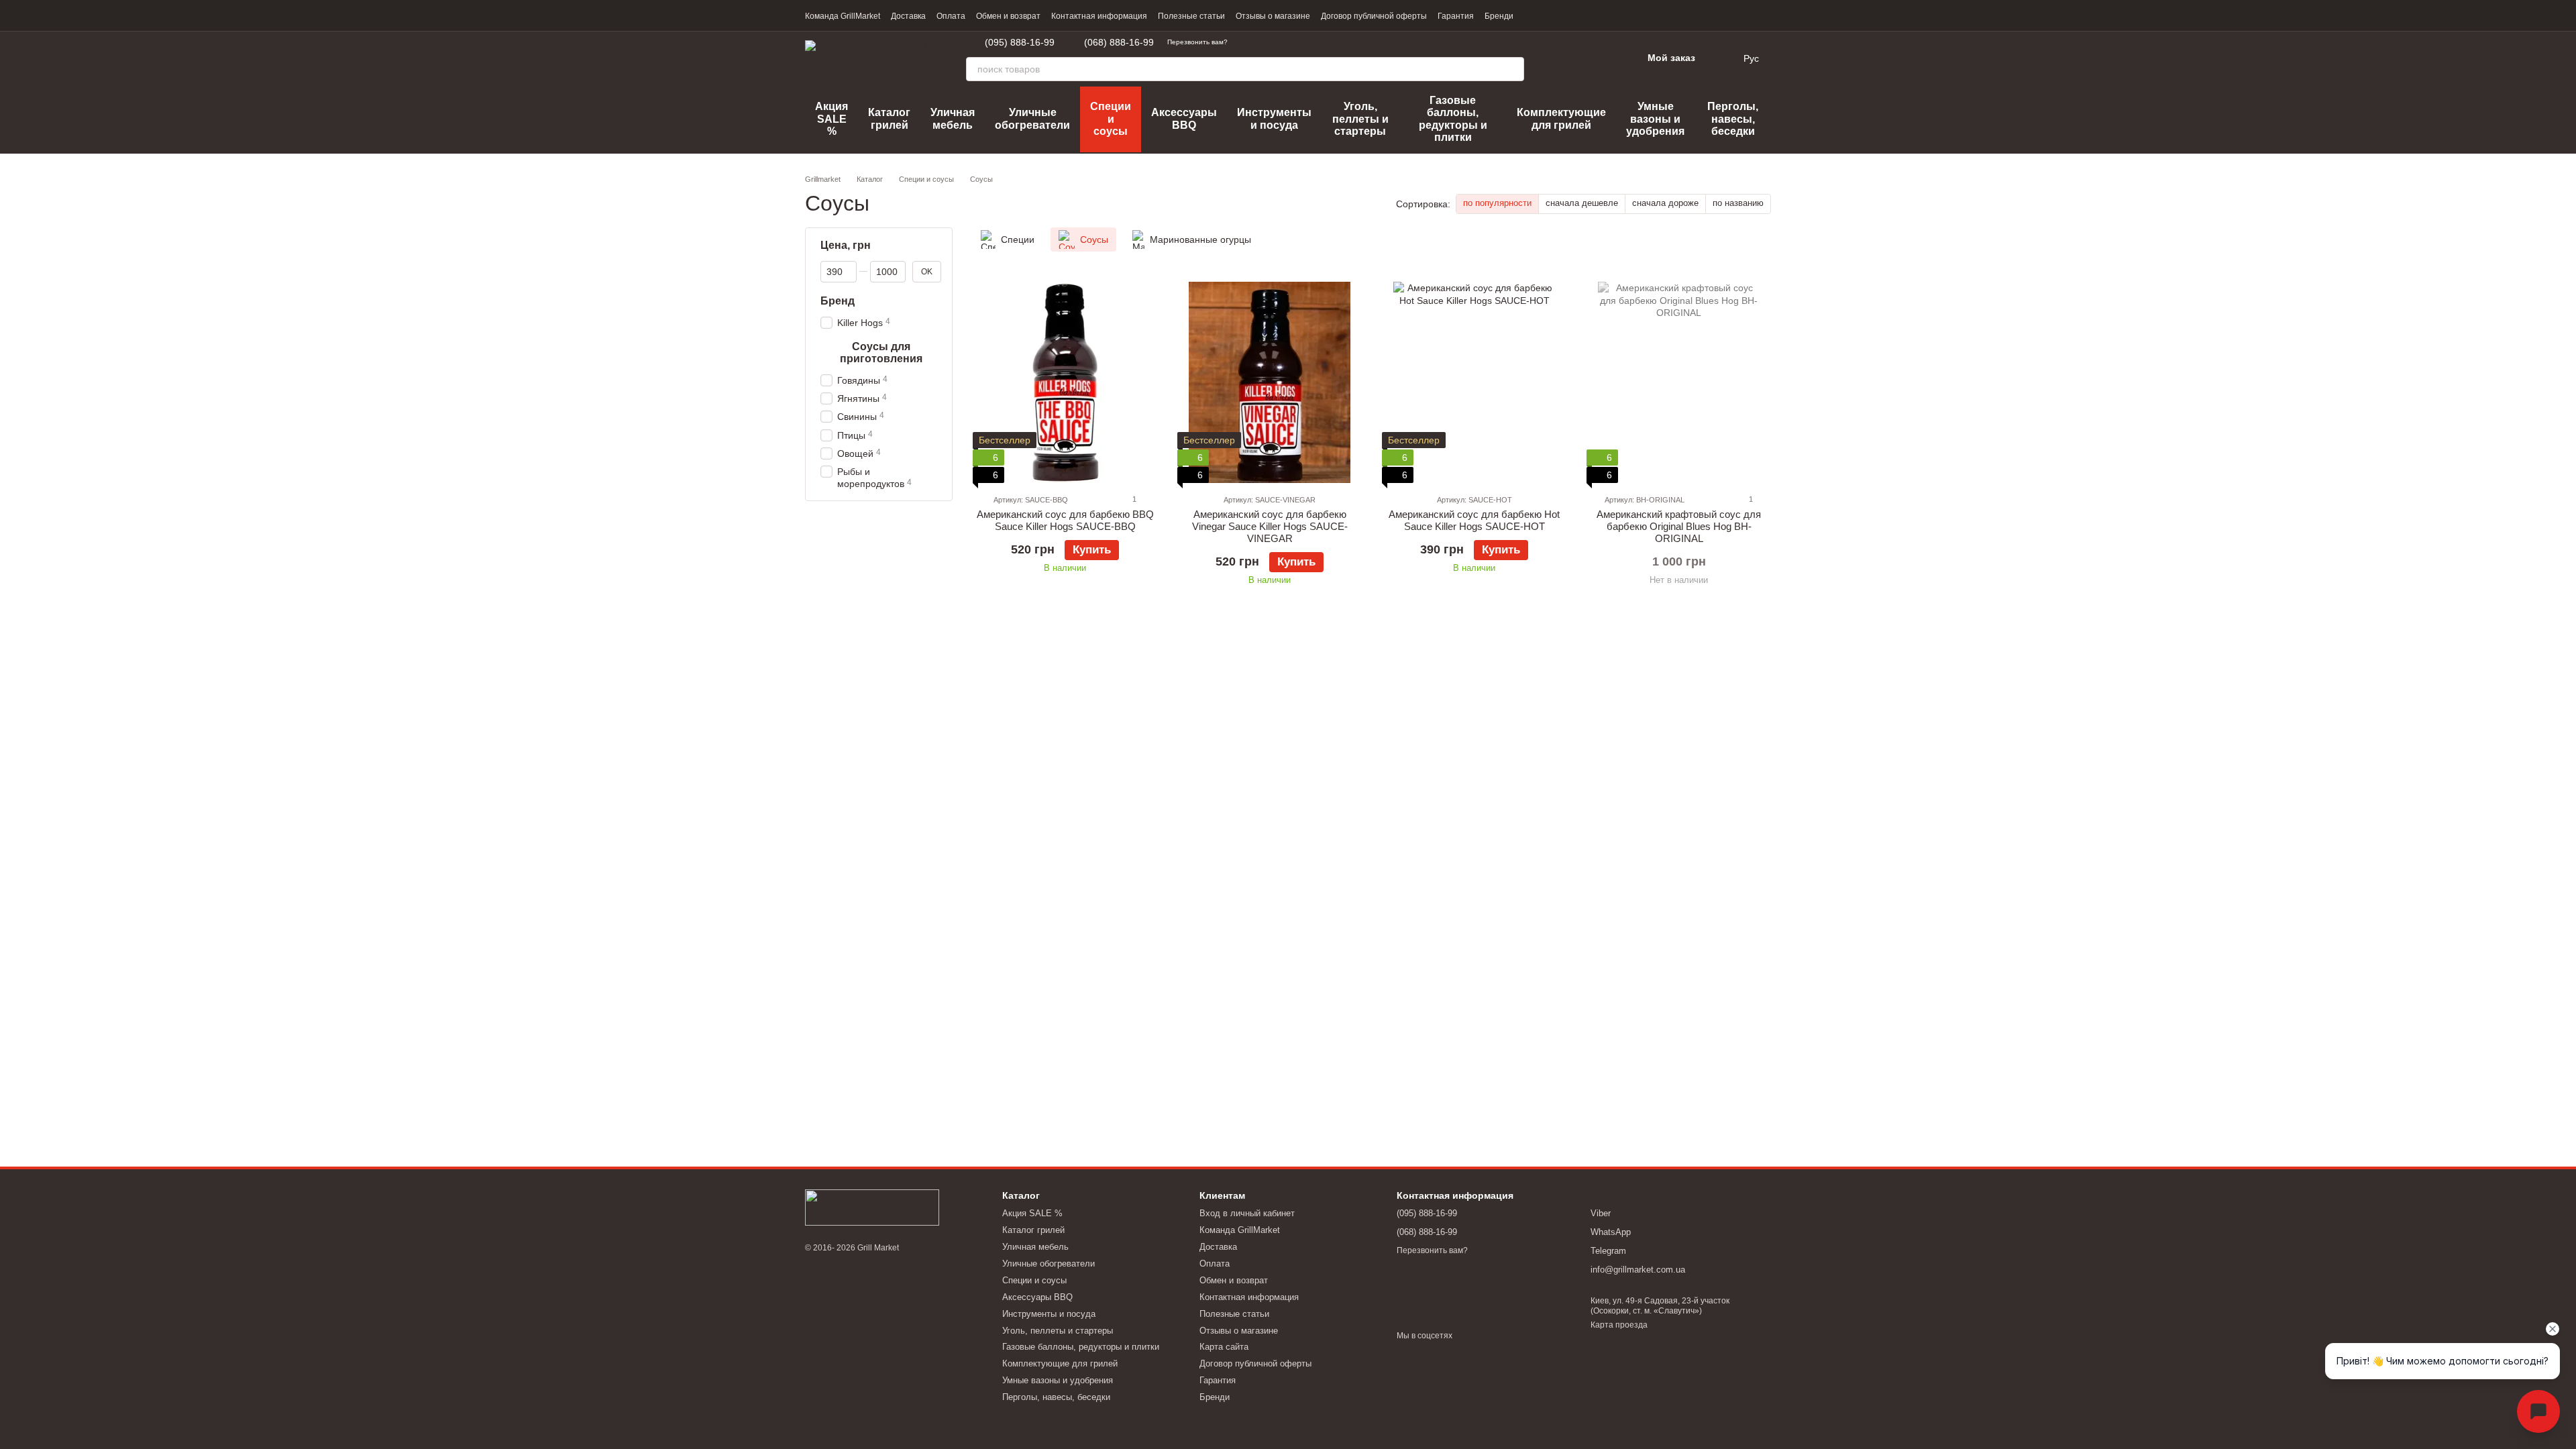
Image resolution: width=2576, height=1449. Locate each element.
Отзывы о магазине (1273, 16)
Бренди (1499, 16)
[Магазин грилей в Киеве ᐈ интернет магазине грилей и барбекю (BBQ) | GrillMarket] (872, 1207)
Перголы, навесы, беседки (1733, 119)
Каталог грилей (889, 118)
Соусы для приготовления (881, 353)
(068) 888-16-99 (1119, 42)
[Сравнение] (1562, 58)
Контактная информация (1099, 16)
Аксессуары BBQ (1184, 118)
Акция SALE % (831, 119)
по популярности (1497, 203)
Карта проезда (1619, 1325)
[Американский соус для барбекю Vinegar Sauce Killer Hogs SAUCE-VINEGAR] (1270, 382)
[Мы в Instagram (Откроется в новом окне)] (1311, 42)
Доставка (908, 16)
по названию (1738, 203)
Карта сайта (1224, 1347)
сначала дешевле (1582, 203)
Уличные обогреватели (1032, 118)
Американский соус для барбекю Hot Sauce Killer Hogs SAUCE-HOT (1474, 520)
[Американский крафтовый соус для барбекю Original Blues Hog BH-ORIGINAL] (1679, 382)
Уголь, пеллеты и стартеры (1360, 119)
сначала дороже (1665, 203)
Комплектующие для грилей (1561, 118)
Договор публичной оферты (1374, 16)
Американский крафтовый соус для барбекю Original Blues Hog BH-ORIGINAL (1679, 526)
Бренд (838, 301)
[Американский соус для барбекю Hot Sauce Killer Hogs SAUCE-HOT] (1474, 382)
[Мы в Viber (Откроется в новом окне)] (1279, 42)
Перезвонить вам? (1197, 42)
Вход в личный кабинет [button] (1247, 1213)
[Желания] (1597, 58)
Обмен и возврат (1008, 16)
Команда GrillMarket (843, 16)
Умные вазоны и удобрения (1655, 119)
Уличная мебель (953, 118)
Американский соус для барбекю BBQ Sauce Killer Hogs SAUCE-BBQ (1065, 520)
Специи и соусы (1111, 119)
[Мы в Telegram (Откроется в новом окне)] (1246, 42)
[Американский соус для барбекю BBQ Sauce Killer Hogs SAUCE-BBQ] (1065, 382)
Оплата (951, 16)
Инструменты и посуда (1274, 118)
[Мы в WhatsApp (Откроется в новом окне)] (1263, 42)
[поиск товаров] (1512, 69)
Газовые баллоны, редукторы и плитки (1453, 119)
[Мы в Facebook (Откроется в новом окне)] (1295, 42)
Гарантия (1456, 16)
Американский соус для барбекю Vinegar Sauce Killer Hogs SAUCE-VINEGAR (1270, 526)
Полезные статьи (1191, 16)
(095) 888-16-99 (1020, 42)
